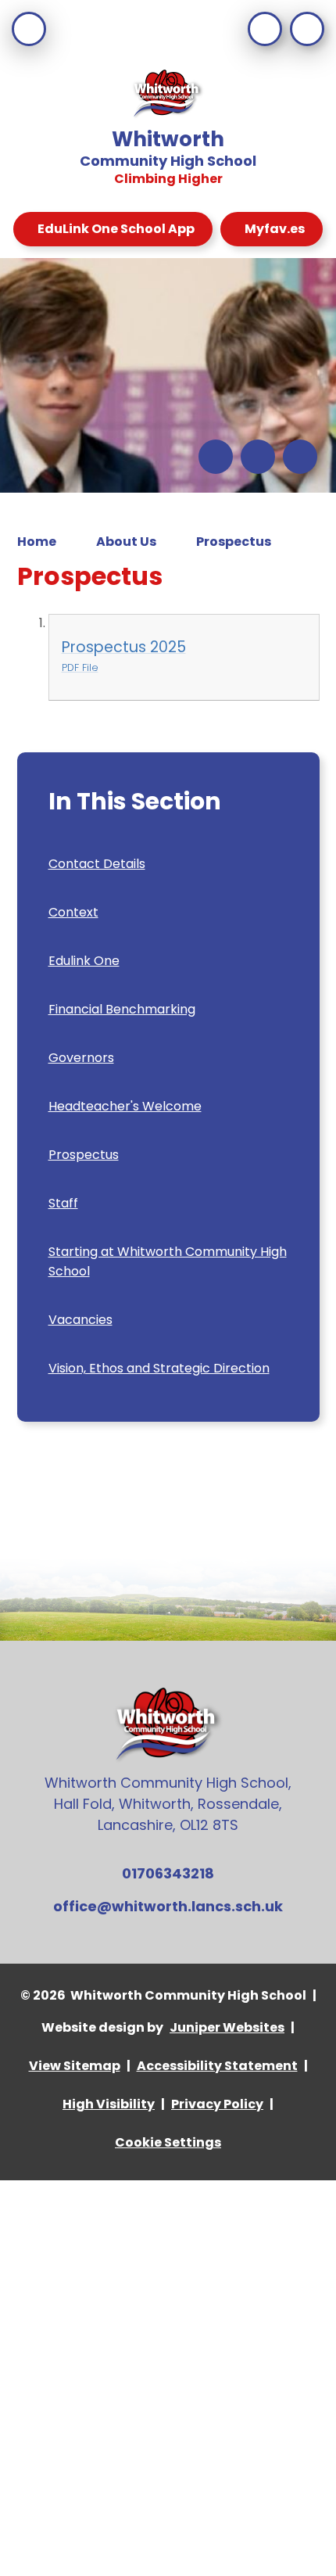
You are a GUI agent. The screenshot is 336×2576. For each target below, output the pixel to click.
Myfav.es (275, 229)
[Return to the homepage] (168, 95)
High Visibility (109, 2104)
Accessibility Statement (217, 2066)
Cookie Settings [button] (168, 2142)
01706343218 (168, 1873)
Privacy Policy (217, 2104)
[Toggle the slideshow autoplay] (300, 457)
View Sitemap (75, 2066)
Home (37, 542)
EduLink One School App (116, 229)
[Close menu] (29, 29)
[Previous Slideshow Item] (216, 457)
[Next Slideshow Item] (258, 457)
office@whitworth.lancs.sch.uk (168, 1906)
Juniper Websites (227, 2027)
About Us (126, 542)
